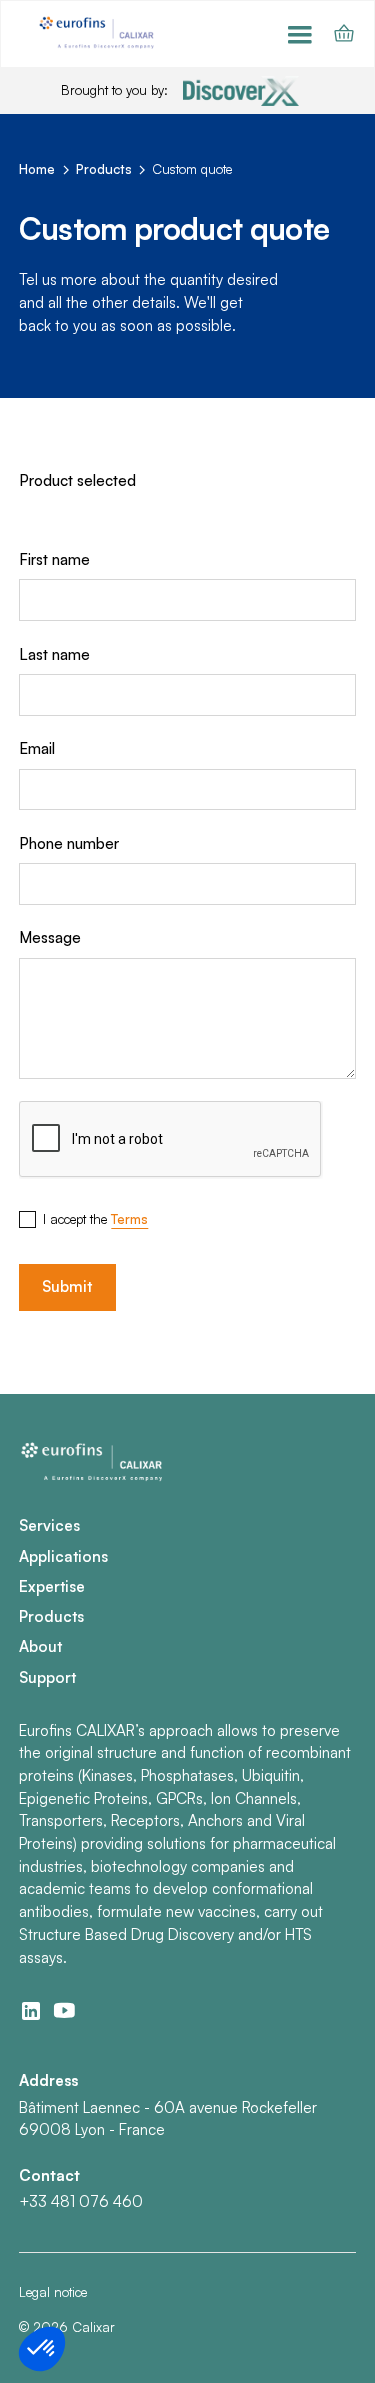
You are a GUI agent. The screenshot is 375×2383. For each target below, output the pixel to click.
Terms (129, 1219)
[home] (98, 33)
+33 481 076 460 (81, 2201)
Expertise (52, 1586)
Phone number (69, 843)
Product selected (77, 480)
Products (51, 1616)
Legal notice (53, 2292)
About (40, 1646)
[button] (300, 34)
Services (49, 1525)
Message (50, 937)
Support (47, 1677)
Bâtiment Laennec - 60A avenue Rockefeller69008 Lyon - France (168, 2119)
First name (54, 559)
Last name (54, 654)
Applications (63, 1556)
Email (37, 748)
